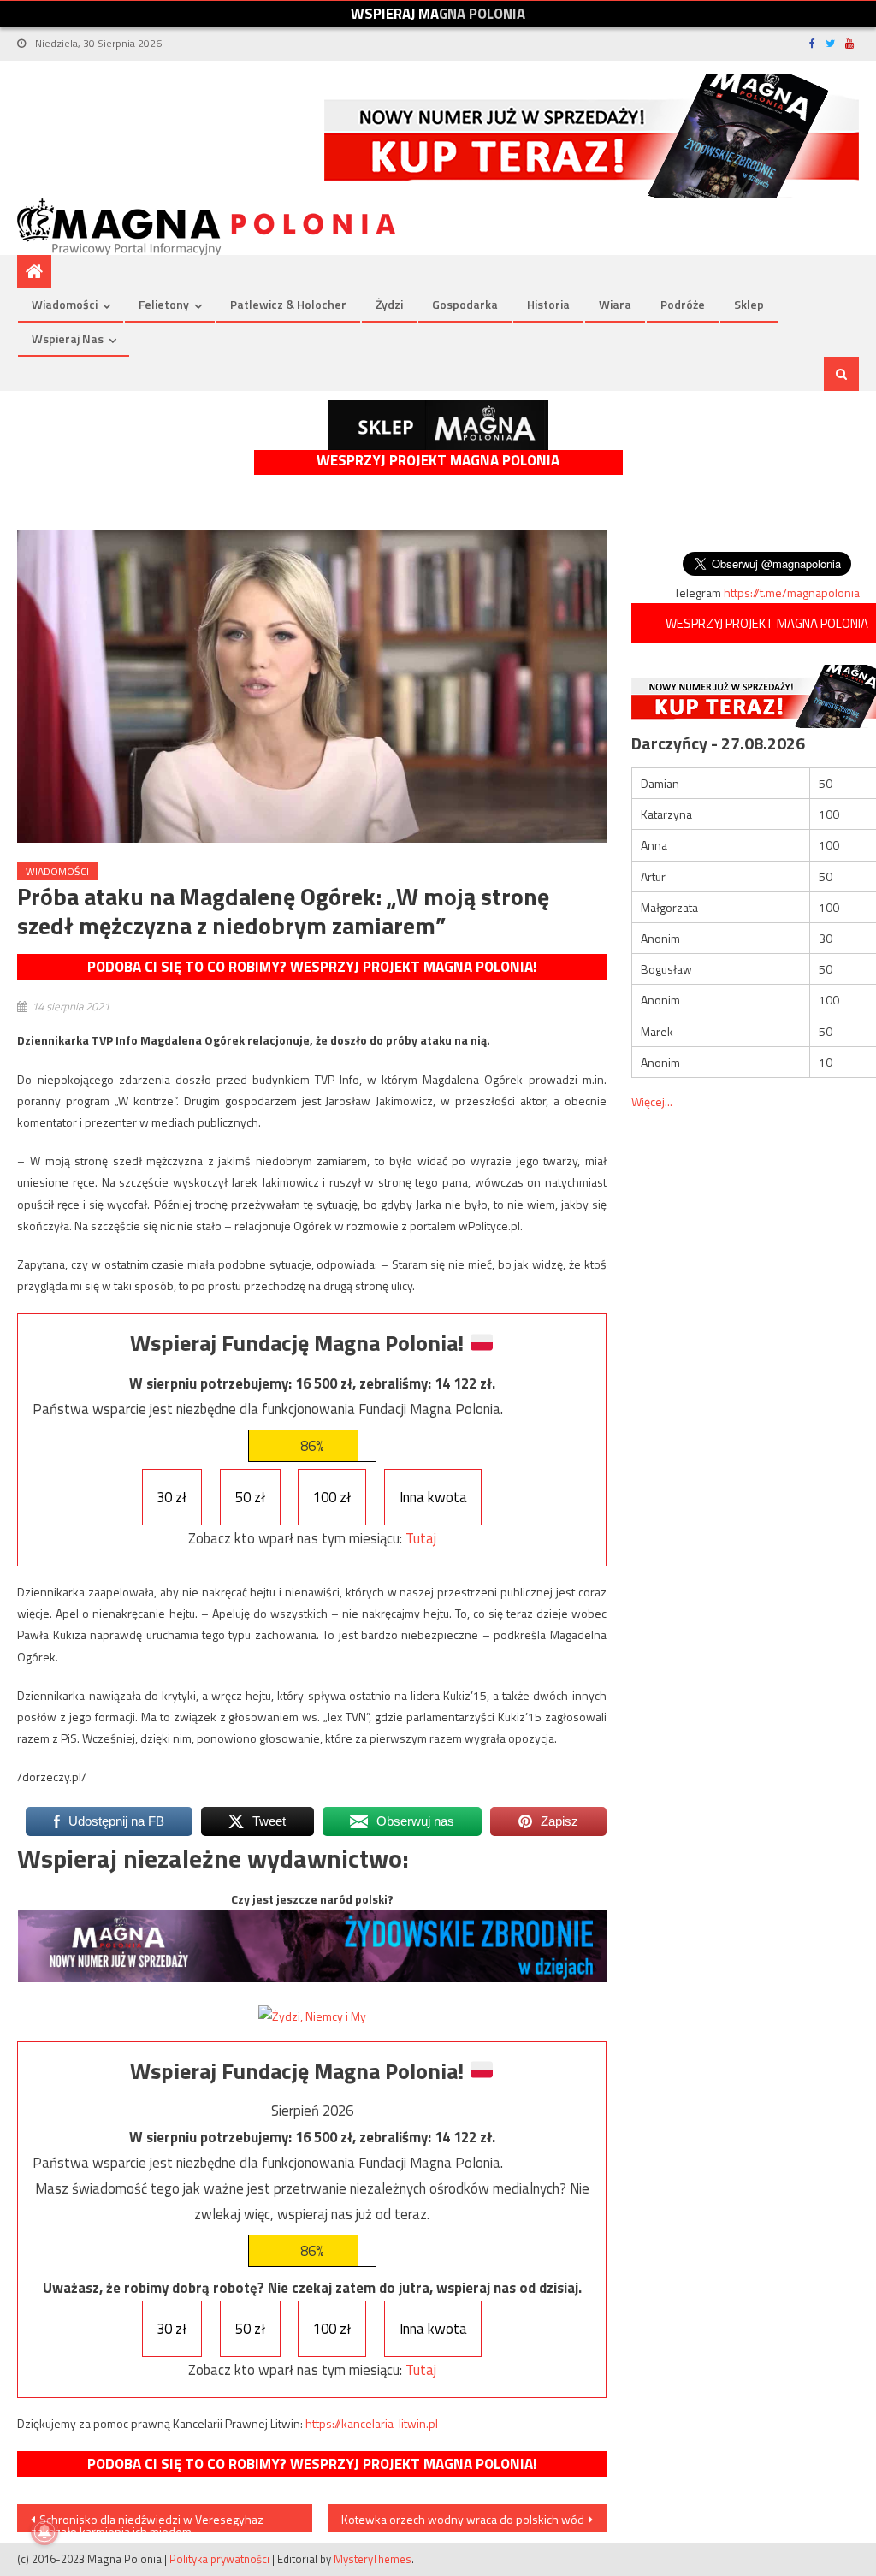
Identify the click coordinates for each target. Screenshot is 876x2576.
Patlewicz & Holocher (288, 304)
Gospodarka (465, 304)
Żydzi (389, 304)
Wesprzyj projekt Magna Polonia (438, 461)
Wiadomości (65, 304)
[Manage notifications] (44, 2532)
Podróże (683, 304)
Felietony (164, 304)
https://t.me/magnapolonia (792, 592)
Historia (548, 304)
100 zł (332, 1497)
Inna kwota (433, 1497)
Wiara (615, 304)
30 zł (172, 1497)
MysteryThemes (373, 2559)
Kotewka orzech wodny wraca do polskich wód (463, 2519)
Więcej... (652, 1101)
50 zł (250, 1497)
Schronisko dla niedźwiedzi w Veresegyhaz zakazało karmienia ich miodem (147, 2521)
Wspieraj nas (68, 338)
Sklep (749, 304)
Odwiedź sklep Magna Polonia (438, 425)
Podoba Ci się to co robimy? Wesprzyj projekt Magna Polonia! (312, 967)
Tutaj (421, 1538)
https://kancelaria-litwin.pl (372, 2423)
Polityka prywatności (219, 2559)
